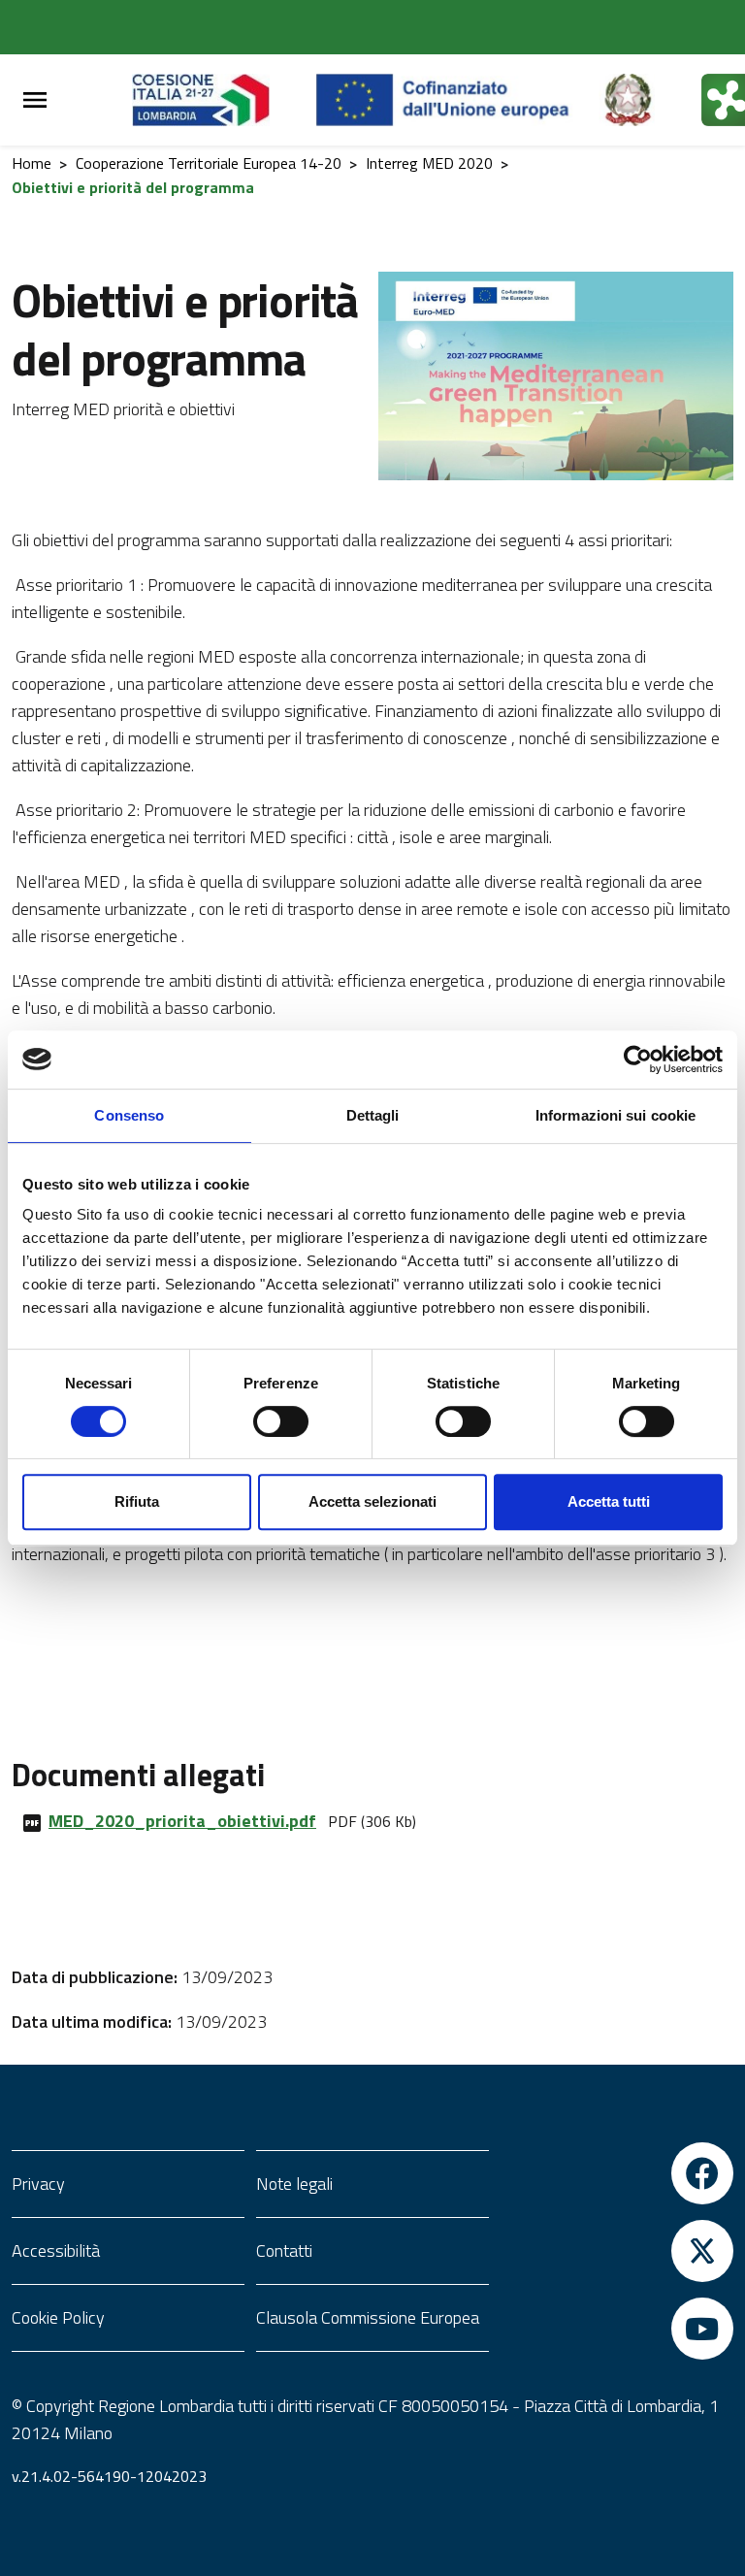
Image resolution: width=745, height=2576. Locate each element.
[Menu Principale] (35, 100)
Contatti (284, 2250)
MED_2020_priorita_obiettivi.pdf (182, 1821)
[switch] (281, 1421)
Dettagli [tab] (373, 1115)
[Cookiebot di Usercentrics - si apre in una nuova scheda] (638, 1060)
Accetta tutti (609, 1501)
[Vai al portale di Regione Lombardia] (224, 100)
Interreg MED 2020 (429, 163)
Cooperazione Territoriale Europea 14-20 (209, 163)
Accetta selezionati (372, 1501)
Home (32, 163)
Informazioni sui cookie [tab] (615, 1115)
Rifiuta (137, 1501)
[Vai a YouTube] (617, 2329)
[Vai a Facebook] (617, 2173)
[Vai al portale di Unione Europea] (457, 100)
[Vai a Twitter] (617, 2251)
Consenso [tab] (129, 1115)
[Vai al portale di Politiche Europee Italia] (650, 100)
